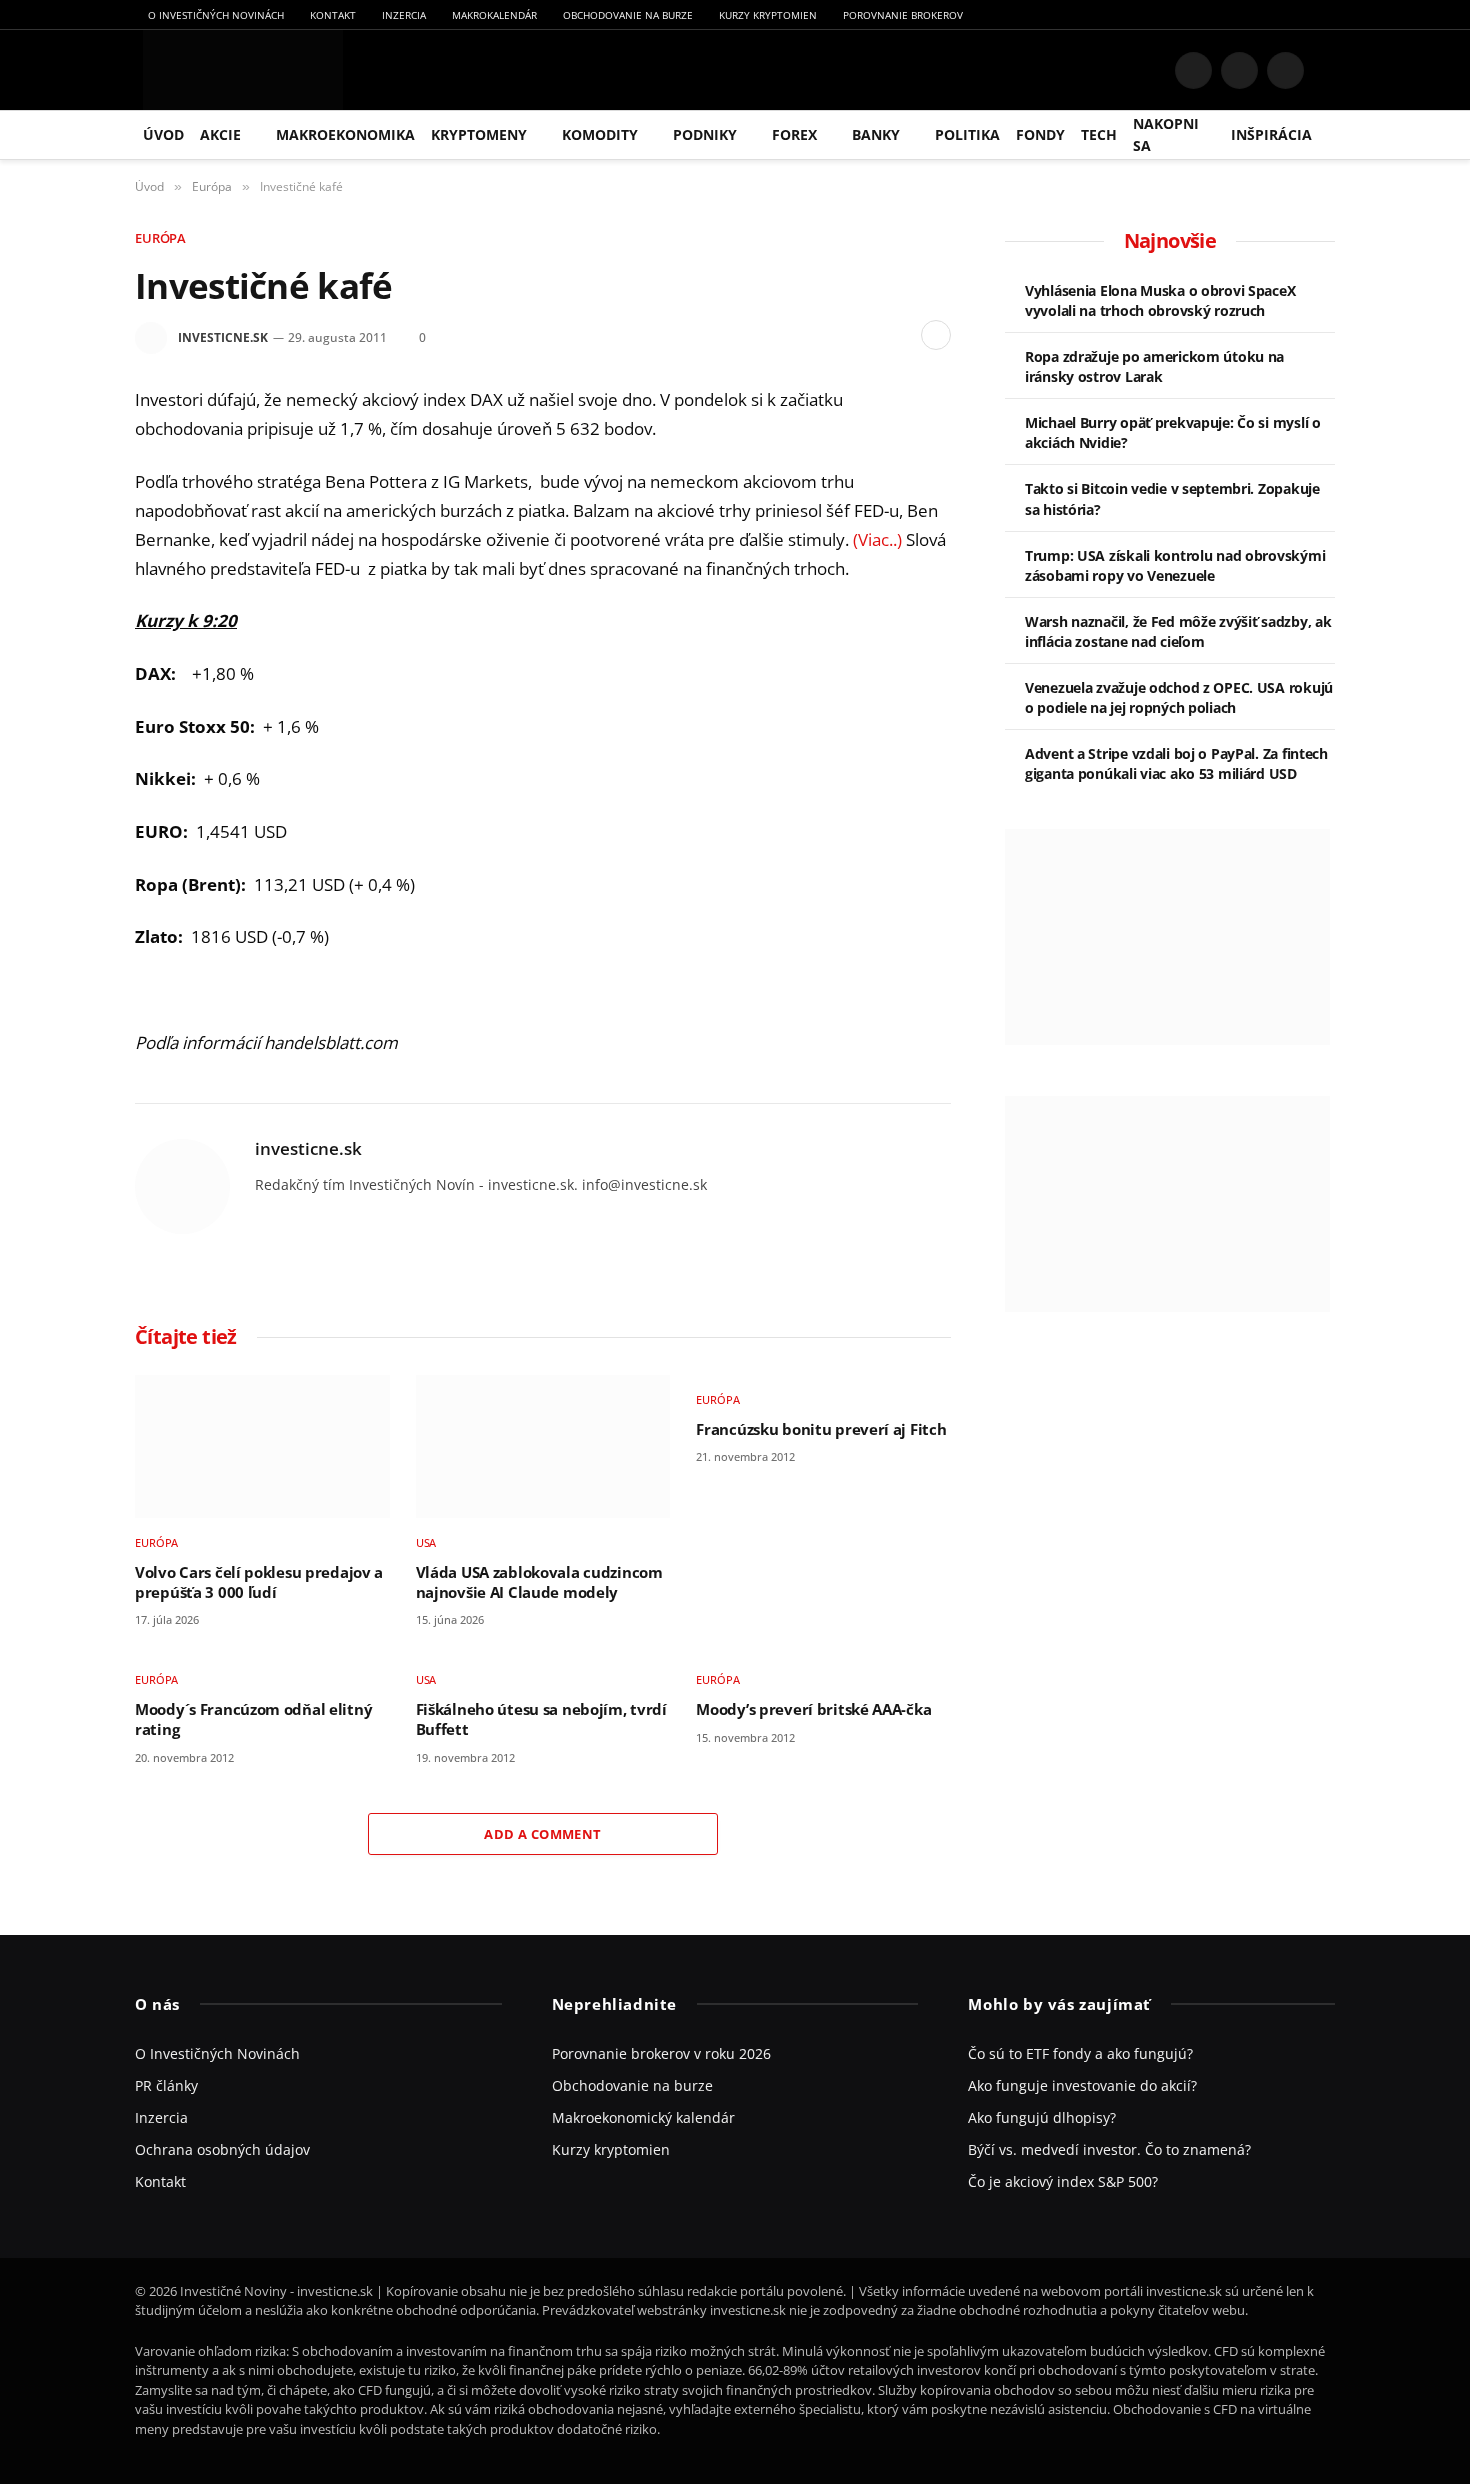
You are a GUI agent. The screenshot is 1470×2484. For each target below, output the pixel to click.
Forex (794, 134)
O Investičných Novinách (216, 15)
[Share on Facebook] (802, 335)
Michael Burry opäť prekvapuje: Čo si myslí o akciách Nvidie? (1173, 432)
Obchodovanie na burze (628, 15)
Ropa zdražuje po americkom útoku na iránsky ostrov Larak (1154, 366)
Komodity (600, 134)
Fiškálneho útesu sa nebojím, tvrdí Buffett (541, 1719)
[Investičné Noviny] (239, 70)
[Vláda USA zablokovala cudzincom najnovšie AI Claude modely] (543, 1446)
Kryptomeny (479, 134)
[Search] (1327, 70)
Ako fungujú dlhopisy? (1042, 2117)
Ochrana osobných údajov (222, 2149)
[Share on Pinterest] (866, 335)
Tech (1099, 134)
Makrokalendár (494, 15)
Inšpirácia (1271, 134)
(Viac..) (877, 539)
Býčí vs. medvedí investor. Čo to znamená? (1109, 2149)
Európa (160, 238)
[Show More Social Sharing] (936, 335)
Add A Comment (542, 1834)
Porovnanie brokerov (903, 15)
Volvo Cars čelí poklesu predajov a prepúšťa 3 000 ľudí (259, 1582)
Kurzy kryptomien (768, 15)
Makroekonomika (345, 134)
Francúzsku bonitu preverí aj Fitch (821, 1429)
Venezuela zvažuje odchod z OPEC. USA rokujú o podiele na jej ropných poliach (1179, 697)
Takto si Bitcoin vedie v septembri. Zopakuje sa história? (1172, 498)
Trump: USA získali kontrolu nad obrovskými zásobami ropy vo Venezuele (1175, 565)
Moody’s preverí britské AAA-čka (813, 1709)
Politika (967, 134)
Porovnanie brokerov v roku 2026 (661, 2053)
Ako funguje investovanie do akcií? (1082, 2085)
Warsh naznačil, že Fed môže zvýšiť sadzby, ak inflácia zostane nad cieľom (1178, 631)
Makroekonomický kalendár (643, 2117)
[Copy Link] (898, 335)
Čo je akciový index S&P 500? (1063, 2181)
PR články (166, 2085)
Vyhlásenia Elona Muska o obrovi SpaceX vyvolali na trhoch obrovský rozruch (1160, 300)
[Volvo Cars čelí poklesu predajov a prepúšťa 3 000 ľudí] (262, 1446)
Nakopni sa (1166, 134)
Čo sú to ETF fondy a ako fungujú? (1080, 2053)
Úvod (163, 134)
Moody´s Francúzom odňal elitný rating (253, 1719)
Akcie (220, 134)
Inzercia (404, 15)
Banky (876, 134)
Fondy (1040, 134)
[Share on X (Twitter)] (834, 335)
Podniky (705, 134)
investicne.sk (223, 337)
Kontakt (333, 15)
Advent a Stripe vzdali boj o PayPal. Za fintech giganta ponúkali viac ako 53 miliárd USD (1176, 763)
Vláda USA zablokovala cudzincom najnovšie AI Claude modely (539, 1582)
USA (426, 1542)
